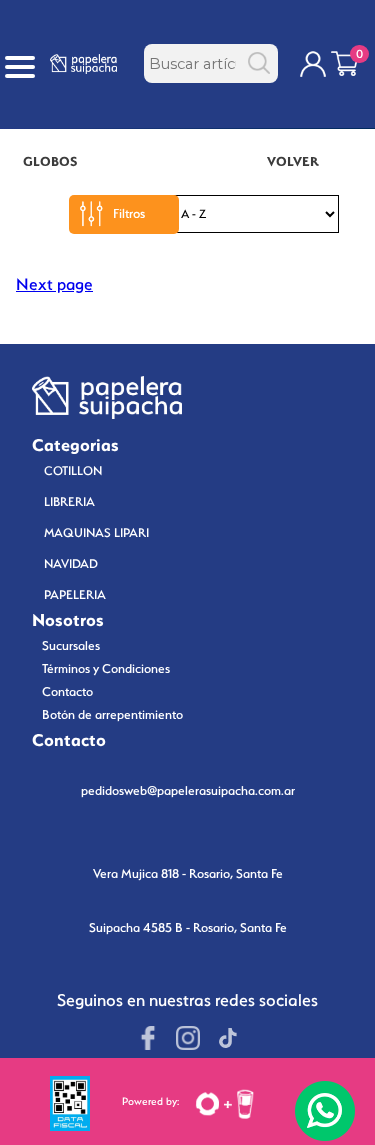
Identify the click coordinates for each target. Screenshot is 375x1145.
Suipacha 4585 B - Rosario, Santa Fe (188, 927)
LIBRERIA (69, 501)
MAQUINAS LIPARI (96, 532)
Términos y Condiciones (106, 668)
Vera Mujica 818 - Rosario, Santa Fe (188, 873)
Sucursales (71, 645)
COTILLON (73, 470)
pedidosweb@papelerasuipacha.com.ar (188, 790)
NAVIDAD (71, 563)
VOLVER (293, 161)
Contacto (67, 691)
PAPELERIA (75, 594)
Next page (54, 284)
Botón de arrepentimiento (112, 714)
